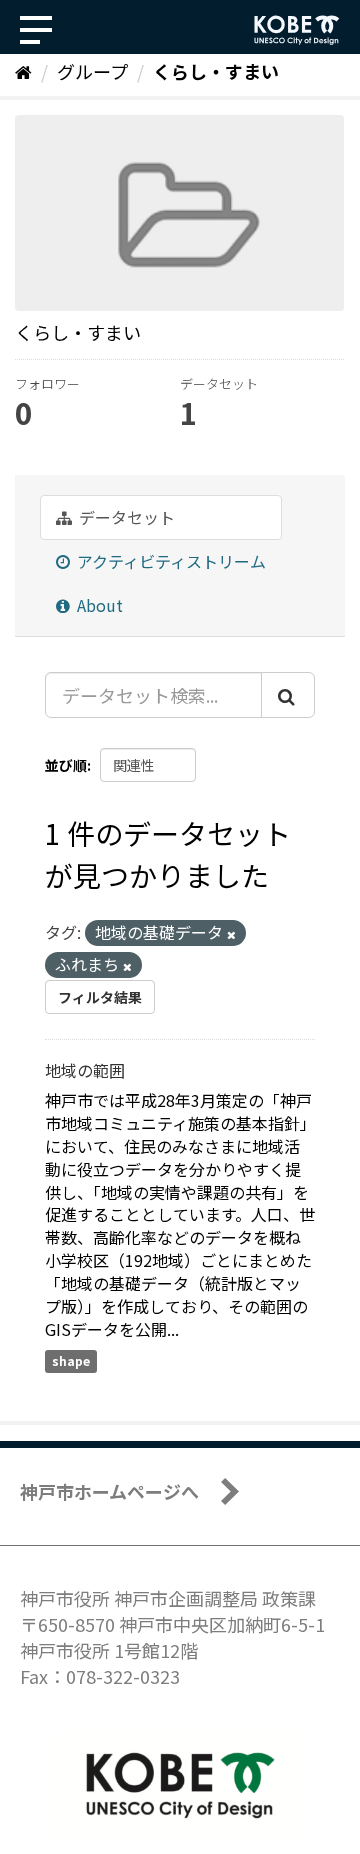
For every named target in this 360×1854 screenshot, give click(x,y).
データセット (125, 517)
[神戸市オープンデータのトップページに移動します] (297, 30)
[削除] (231, 934)
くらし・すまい (216, 71)
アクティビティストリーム (169, 561)
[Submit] (288, 695)
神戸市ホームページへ (109, 1491)
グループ (92, 71)
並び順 (66, 765)
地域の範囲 (85, 1070)
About (98, 605)
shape (71, 1360)
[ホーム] (23, 71)
